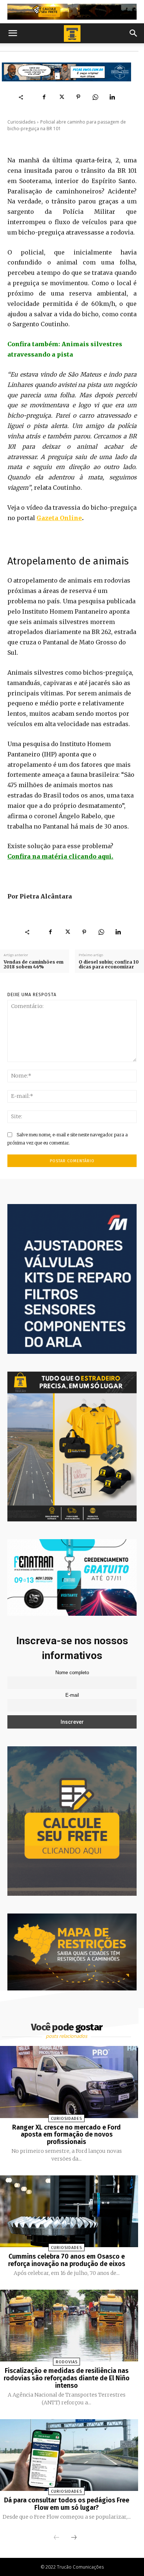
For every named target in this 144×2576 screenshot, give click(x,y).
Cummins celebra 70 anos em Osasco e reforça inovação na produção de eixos (67, 2260)
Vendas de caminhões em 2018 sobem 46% (34, 964)
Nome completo (72, 1673)
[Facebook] (44, 97)
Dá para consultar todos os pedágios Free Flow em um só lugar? (67, 2504)
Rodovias (67, 2362)
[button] (13, 33)
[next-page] (74, 2538)
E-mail (72, 1695)
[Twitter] (61, 97)
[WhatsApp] (95, 97)
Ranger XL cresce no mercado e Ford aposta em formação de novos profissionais (66, 2135)
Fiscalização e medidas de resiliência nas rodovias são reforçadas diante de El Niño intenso (67, 2378)
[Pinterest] (78, 97)
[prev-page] (56, 2538)
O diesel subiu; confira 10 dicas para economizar (109, 964)
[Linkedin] (112, 97)
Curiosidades (21, 122)
